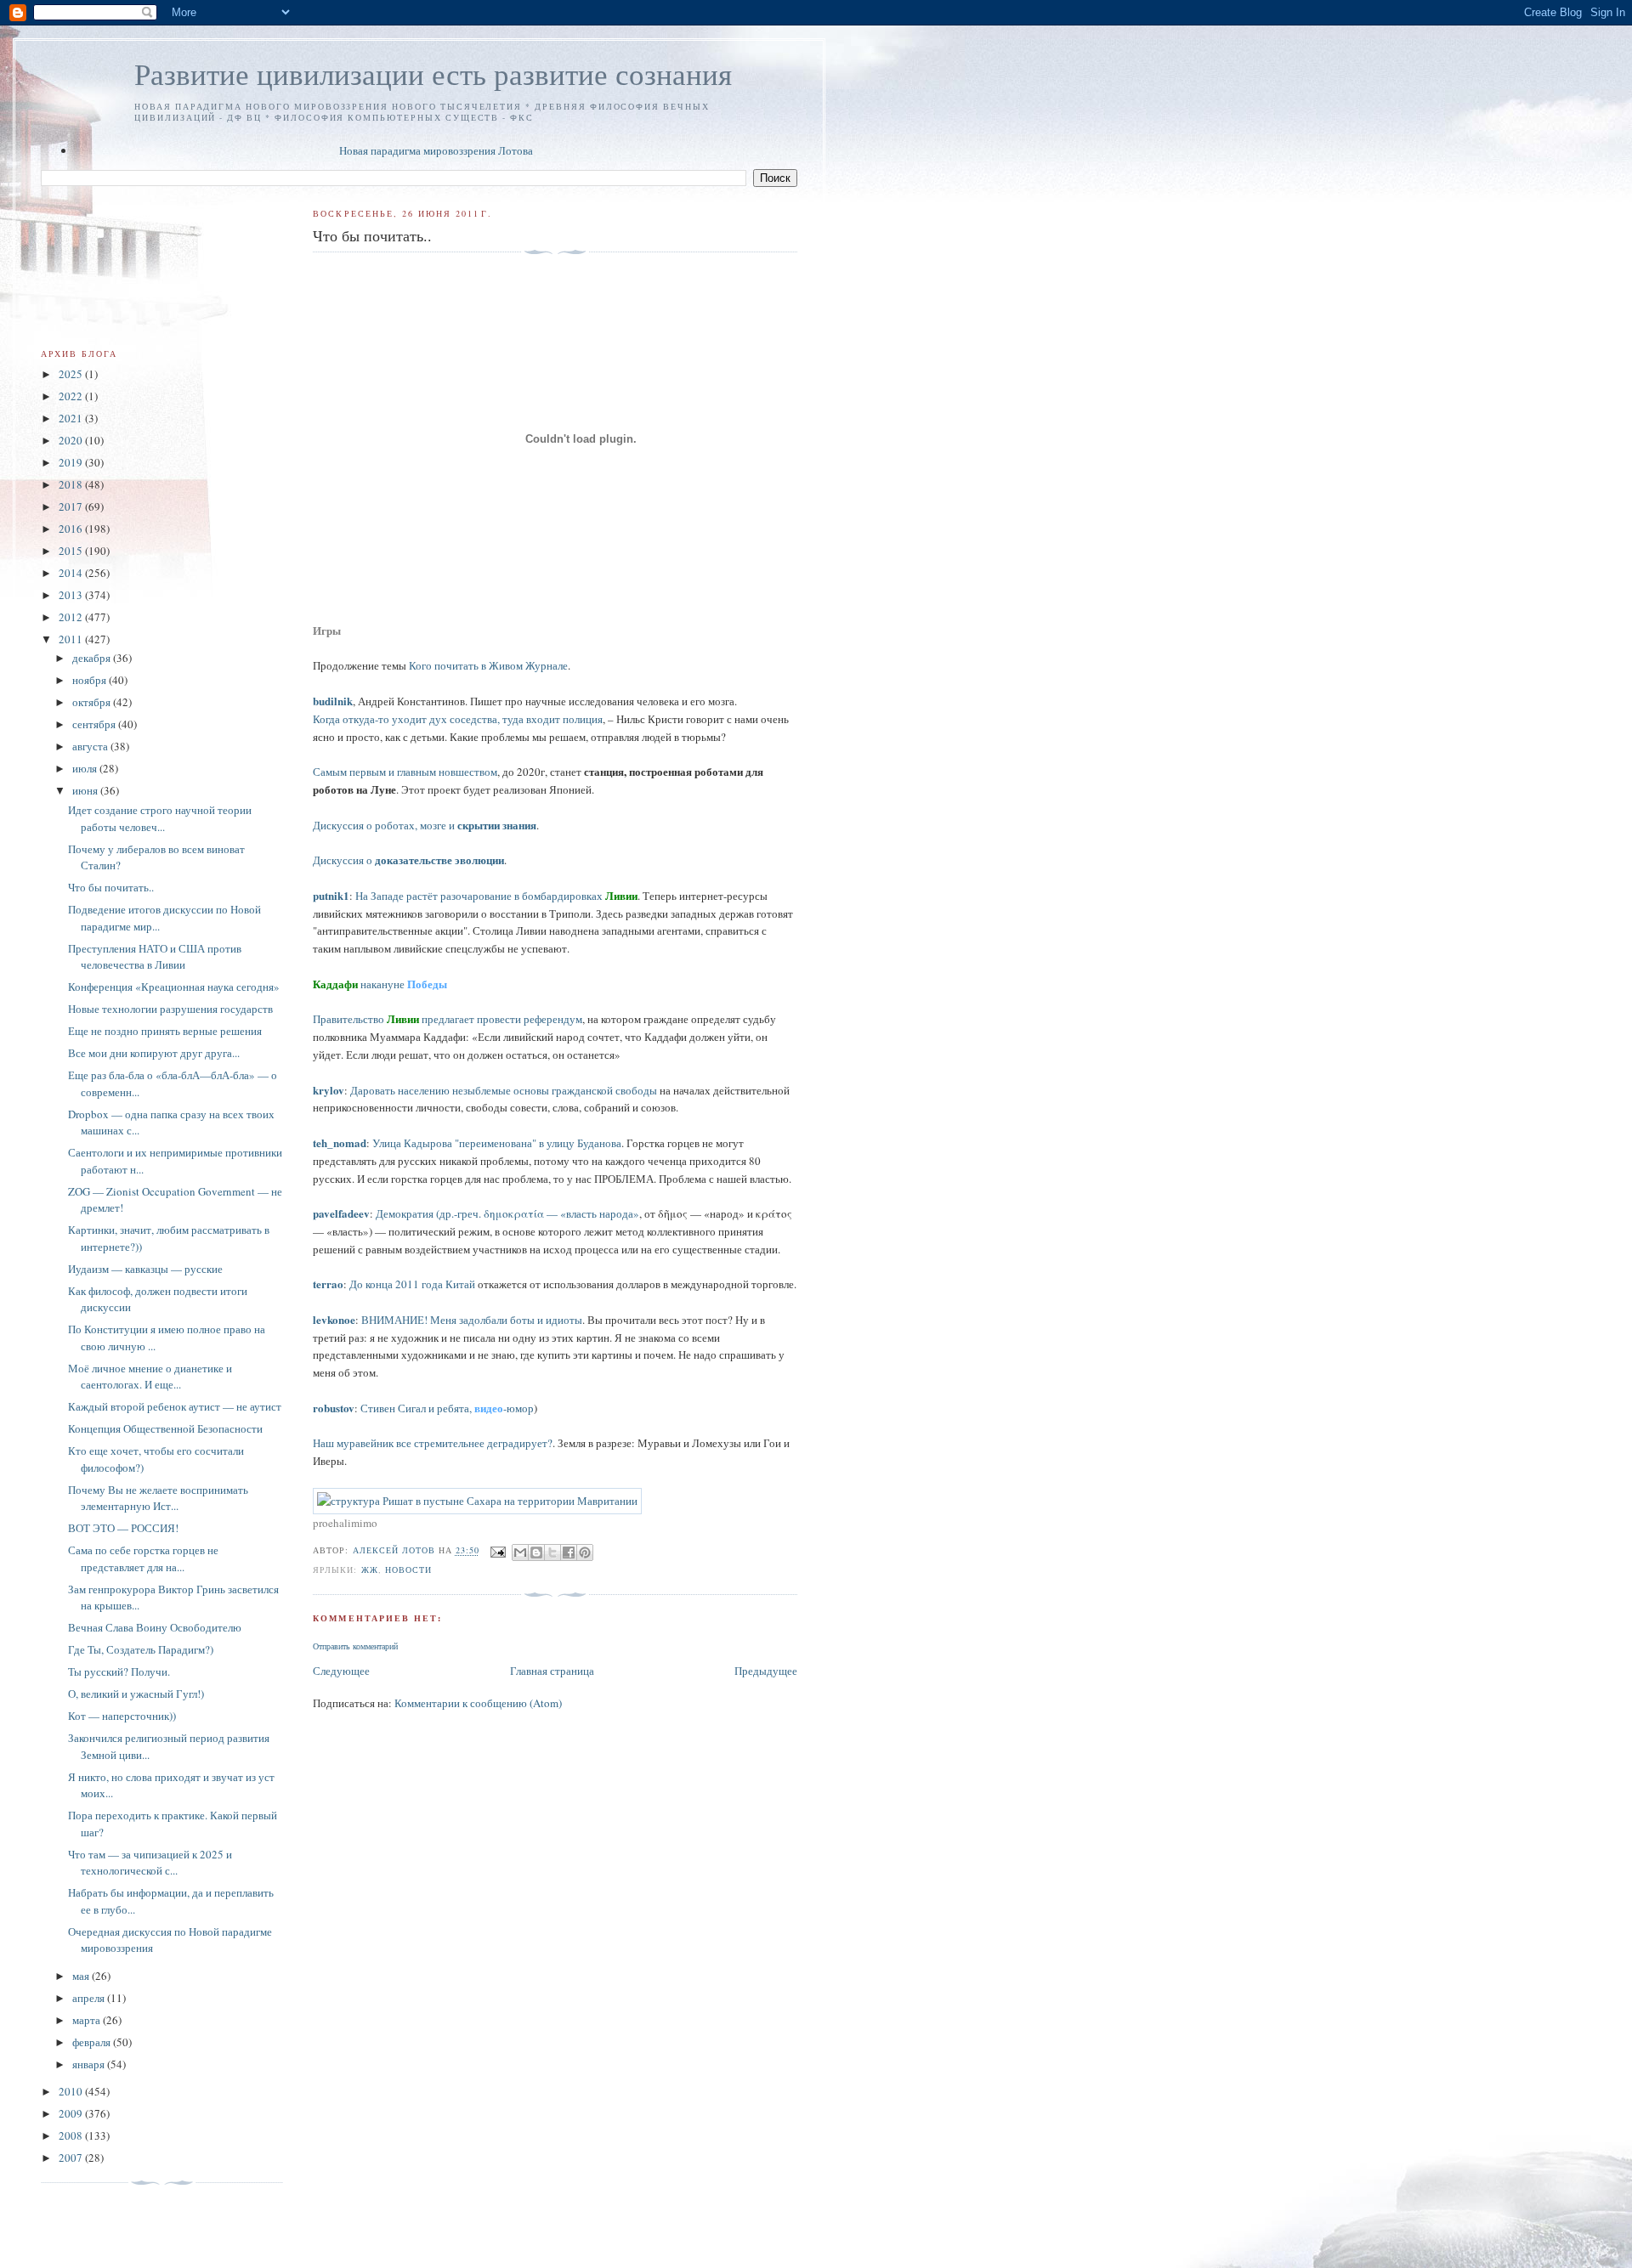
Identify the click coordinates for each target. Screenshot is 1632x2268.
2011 (72, 639)
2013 (72, 595)
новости (408, 1570)
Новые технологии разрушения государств (170, 1009)
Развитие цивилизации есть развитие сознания (433, 74)
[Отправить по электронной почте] (520, 1553)
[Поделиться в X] (552, 1553)
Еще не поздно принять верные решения (165, 1031)
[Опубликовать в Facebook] (569, 1553)
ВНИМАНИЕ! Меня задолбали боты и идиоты (472, 1320)
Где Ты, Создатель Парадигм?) (141, 1649)
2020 (72, 440)
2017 (72, 506)
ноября (91, 680)
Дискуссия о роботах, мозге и (425, 825)
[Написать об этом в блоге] (536, 1553)
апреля (90, 1998)
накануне (380, 984)
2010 (72, 2091)
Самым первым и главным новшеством (405, 772)
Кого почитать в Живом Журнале (488, 665)
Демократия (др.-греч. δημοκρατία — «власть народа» (507, 1213)
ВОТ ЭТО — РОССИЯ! (123, 1528)
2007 (72, 2158)
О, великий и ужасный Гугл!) (136, 1694)
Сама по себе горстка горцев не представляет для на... (143, 1558)
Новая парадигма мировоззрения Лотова (436, 150)
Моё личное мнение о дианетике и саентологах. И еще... (150, 1377)
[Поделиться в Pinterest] (585, 1553)
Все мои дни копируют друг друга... (154, 1053)
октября (93, 702)
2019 (72, 462)
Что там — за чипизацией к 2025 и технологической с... (150, 1863)
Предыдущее (766, 1671)
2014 (72, 573)
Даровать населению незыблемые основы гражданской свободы (504, 1090)
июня (86, 790)
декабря (93, 658)
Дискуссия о (408, 860)
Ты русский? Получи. (119, 1671)
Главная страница (552, 1671)
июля (86, 768)
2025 (72, 374)
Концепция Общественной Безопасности (165, 1428)
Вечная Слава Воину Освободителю (155, 1627)
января (90, 2064)
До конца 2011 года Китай (412, 1284)
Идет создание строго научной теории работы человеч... (160, 818)
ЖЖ (370, 1570)
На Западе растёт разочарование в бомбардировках (496, 896)
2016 (72, 529)
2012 (72, 617)
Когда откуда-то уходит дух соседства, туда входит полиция (458, 719)
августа (91, 746)
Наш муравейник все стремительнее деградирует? (433, 1443)
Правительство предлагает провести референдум (448, 1019)
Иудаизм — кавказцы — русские (145, 1269)
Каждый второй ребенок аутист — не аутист (175, 1406)
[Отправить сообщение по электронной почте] (498, 1551)
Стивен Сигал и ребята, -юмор (447, 1408)
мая (82, 1976)
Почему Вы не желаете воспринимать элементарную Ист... (158, 1498)
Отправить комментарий (355, 1646)
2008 (72, 2135)
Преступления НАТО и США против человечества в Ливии (155, 957)
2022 (72, 396)
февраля (93, 2042)
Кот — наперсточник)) (122, 1716)
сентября (95, 724)
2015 (72, 551)
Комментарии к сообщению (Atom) (478, 1703)
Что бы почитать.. (111, 887)
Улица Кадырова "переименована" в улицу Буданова (497, 1143)
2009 (72, 2113)
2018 (72, 484)
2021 (72, 418)
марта (88, 2020)
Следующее (341, 1671)
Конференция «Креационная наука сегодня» (174, 987)
